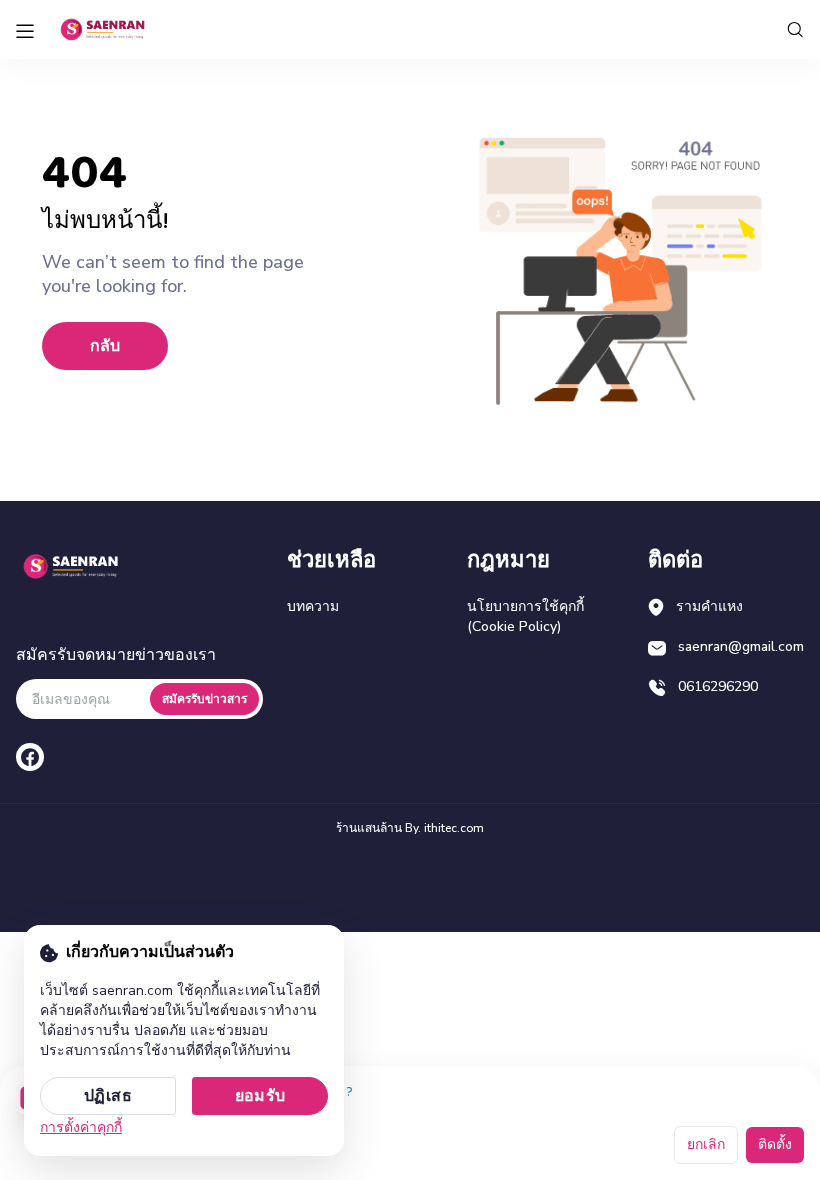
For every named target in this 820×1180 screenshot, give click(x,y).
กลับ (105, 346)
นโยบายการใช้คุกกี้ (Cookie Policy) (525, 616)
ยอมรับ (260, 1096)
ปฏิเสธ (108, 1096)
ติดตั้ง (775, 1144)
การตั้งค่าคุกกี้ (81, 1127)
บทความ (313, 606)
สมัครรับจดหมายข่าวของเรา (116, 655)
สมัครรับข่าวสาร (204, 699)
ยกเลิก (706, 1144)
